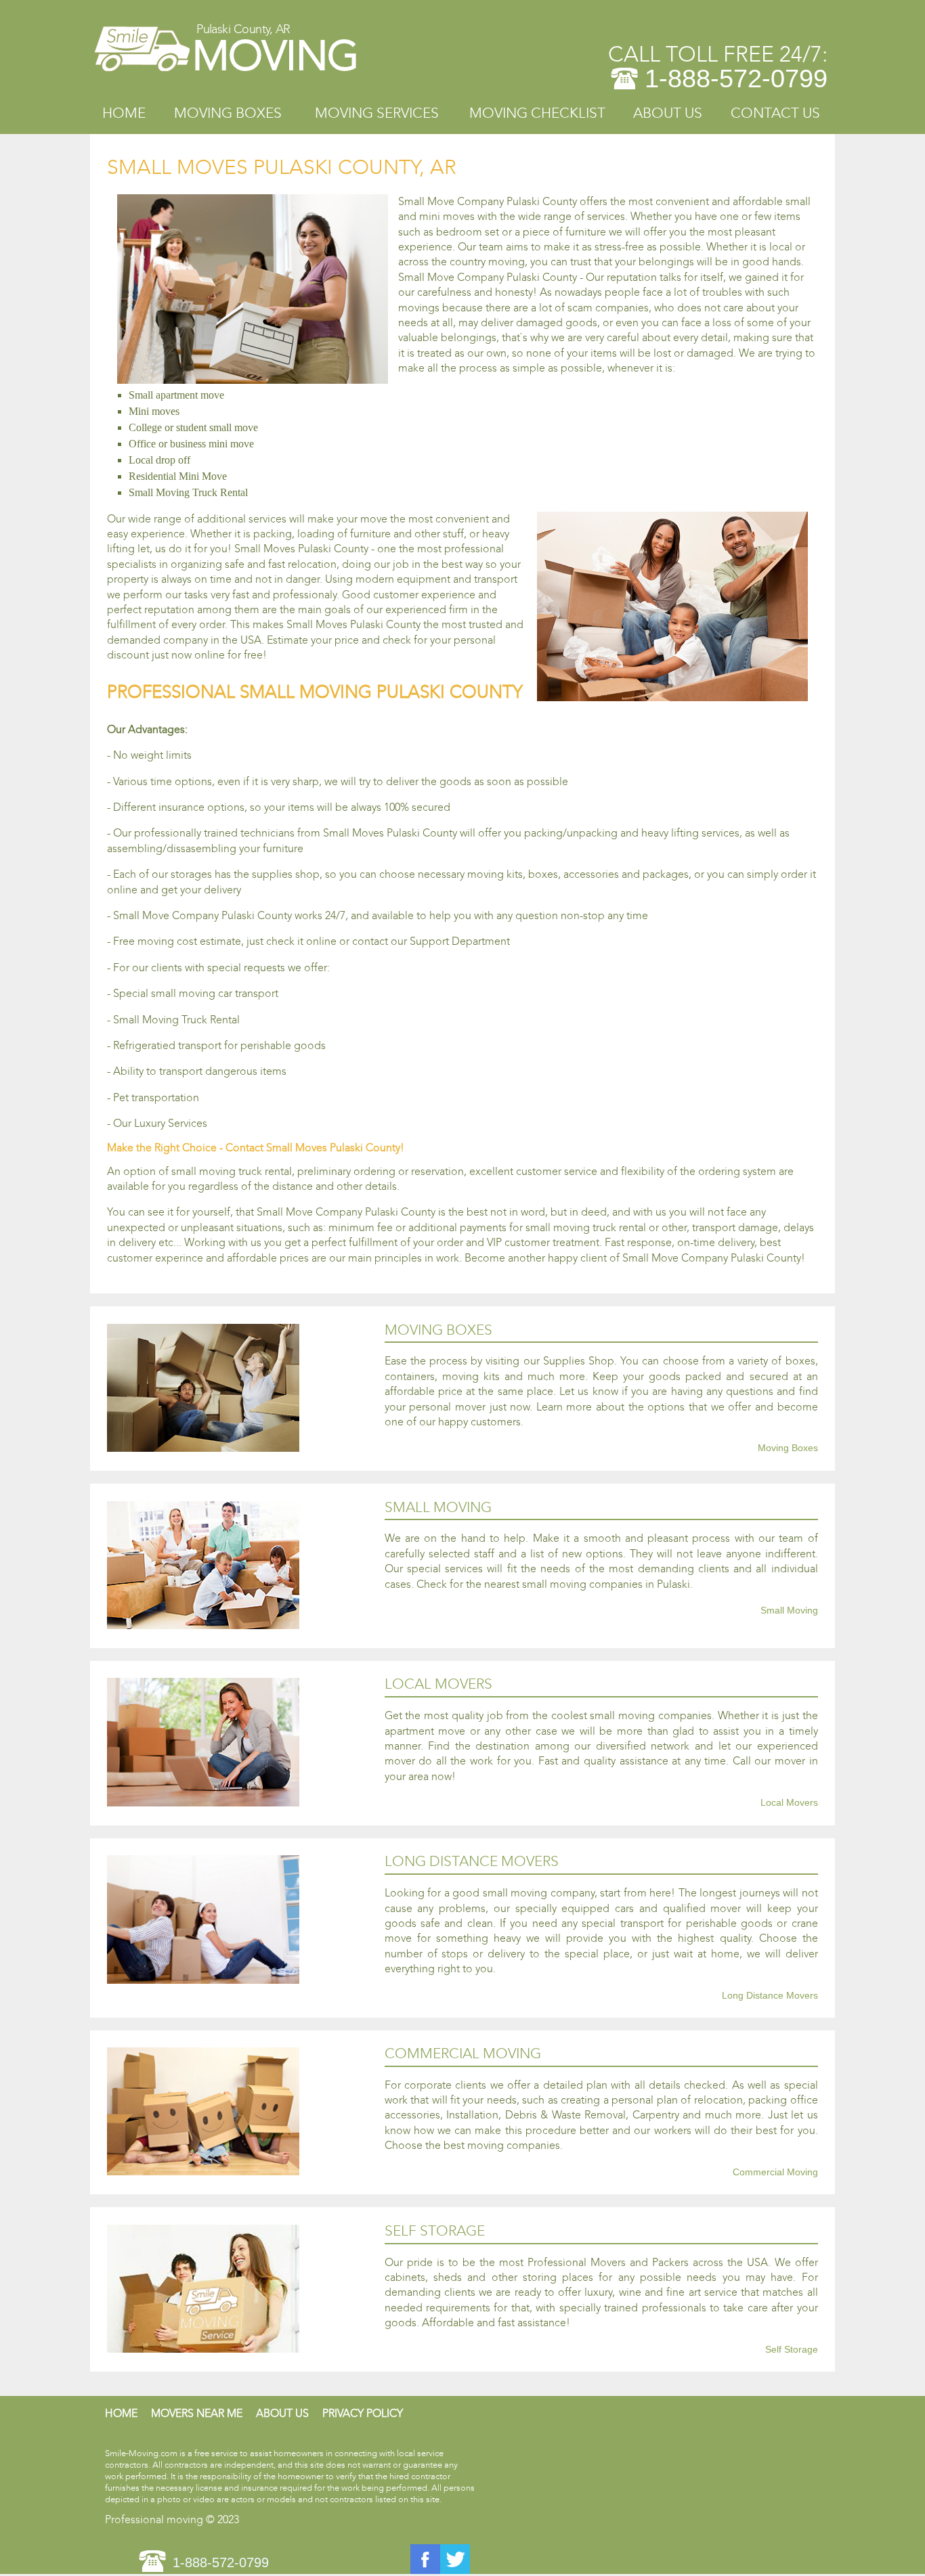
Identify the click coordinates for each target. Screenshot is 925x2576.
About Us (668, 113)
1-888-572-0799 (736, 79)
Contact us (775, 113)
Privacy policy (363, 2413)
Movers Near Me (197, 2413)
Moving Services (377, 113)
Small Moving (789, 1611)
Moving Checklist (537, 113)
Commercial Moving (775, 2173)
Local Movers (789, 1803)
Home (124, 113)
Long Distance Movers (770, 1996)
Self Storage (792, 2350)
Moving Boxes (228, 113)
